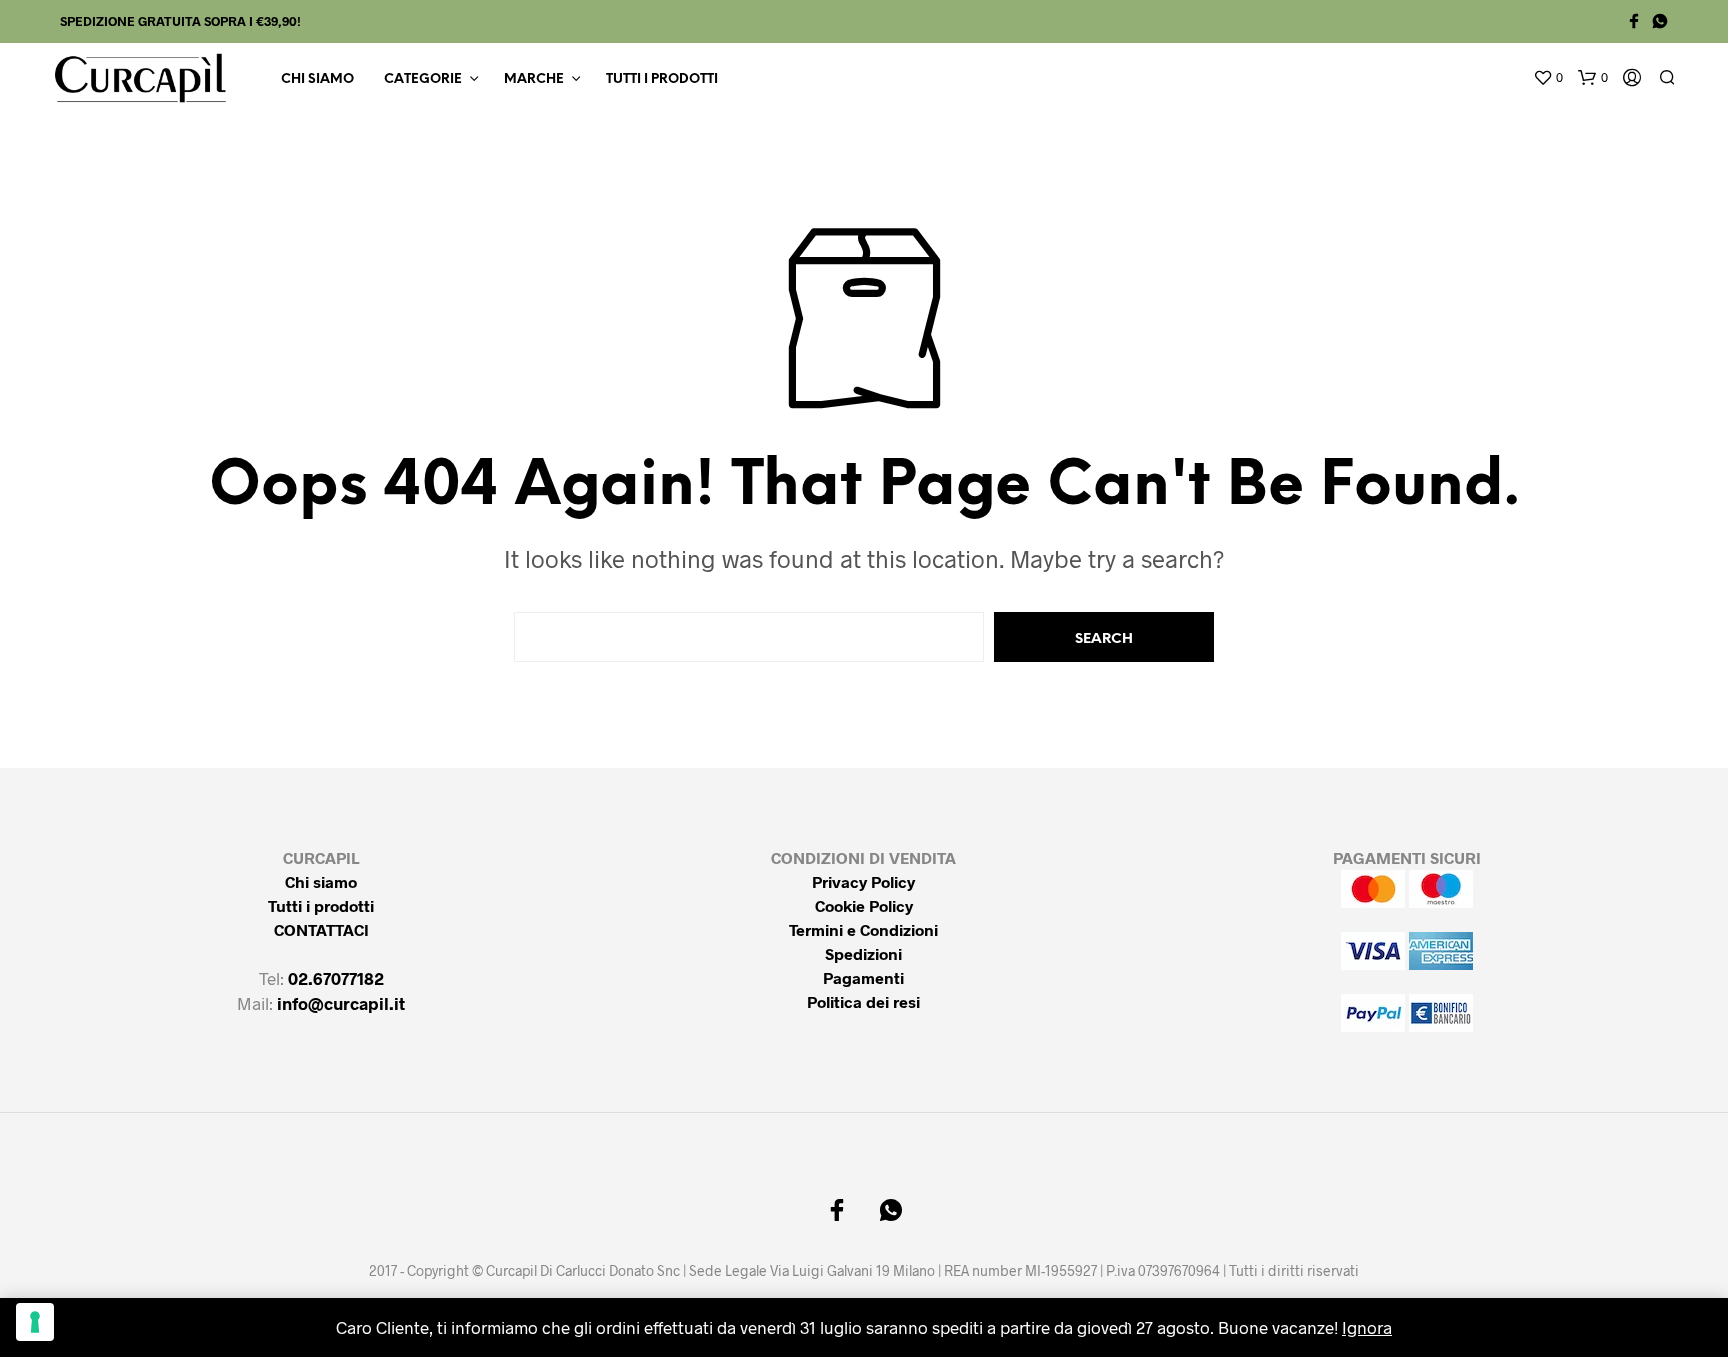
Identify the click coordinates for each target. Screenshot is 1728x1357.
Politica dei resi (863, 1001)
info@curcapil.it (341, 1003)
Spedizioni (863, 953)
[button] (1548, 78)
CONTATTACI (321, 929)
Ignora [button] (1367, 1327)
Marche (534, 79)
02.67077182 (336, 978)
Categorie (423, 79)
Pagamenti (863, 977)
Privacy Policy (863, 881)
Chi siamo (317, 79)
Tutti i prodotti (662, 79)
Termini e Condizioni (863, 929)
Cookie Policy (864, 905)
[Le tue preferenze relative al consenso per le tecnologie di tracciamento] (35, 1322)
